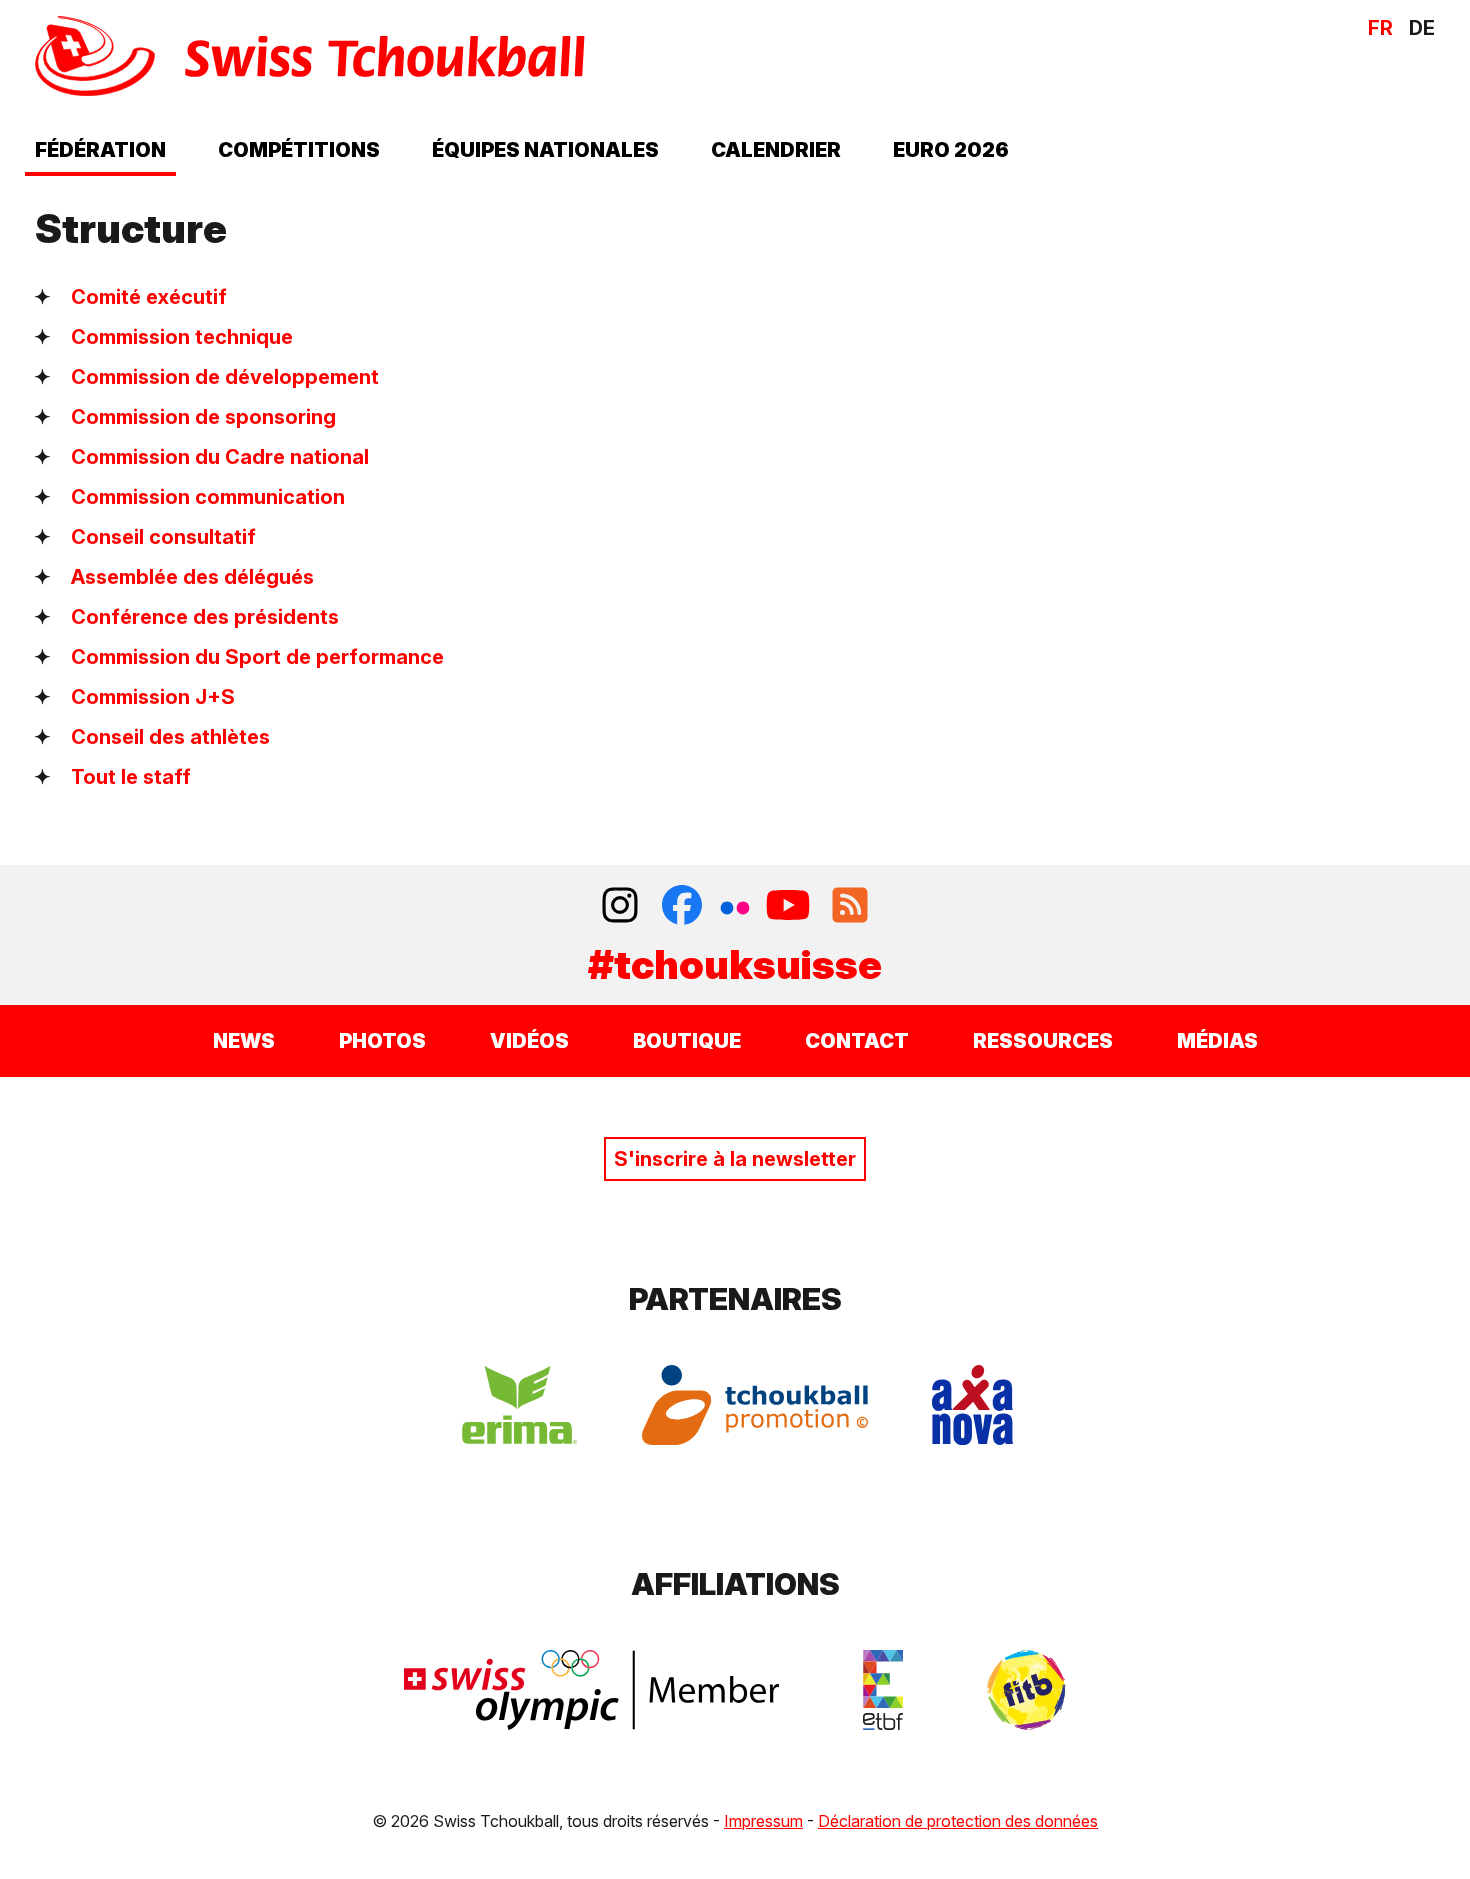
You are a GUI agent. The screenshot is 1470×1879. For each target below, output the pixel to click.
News (244, 1041)
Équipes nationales (545, 150)
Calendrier (776, 150)
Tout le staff (131, 777)
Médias (1217, 1041)
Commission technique (182, 337)
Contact (857, 1041)
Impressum (763, 1821)
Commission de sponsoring (203, 417)
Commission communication (208, 497)
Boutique (687, 1041)
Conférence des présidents (205, 617)
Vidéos (529, 1041)
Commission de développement (225, 377)
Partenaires (735, 1299)
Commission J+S (153, 697)
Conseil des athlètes (170, 737)
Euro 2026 (951, 150)
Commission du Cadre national (220, 457)
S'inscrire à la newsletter (735, 1159)
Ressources (1043, 1041)
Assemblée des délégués (192, 577)
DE (1422, 28)
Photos (382, 1041)
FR (1380, 28)
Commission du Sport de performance (257, 657)
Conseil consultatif (163, 537)
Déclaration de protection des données (958, 1821)
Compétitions (299, 150)
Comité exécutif (149, 297)
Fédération (100, 150)
